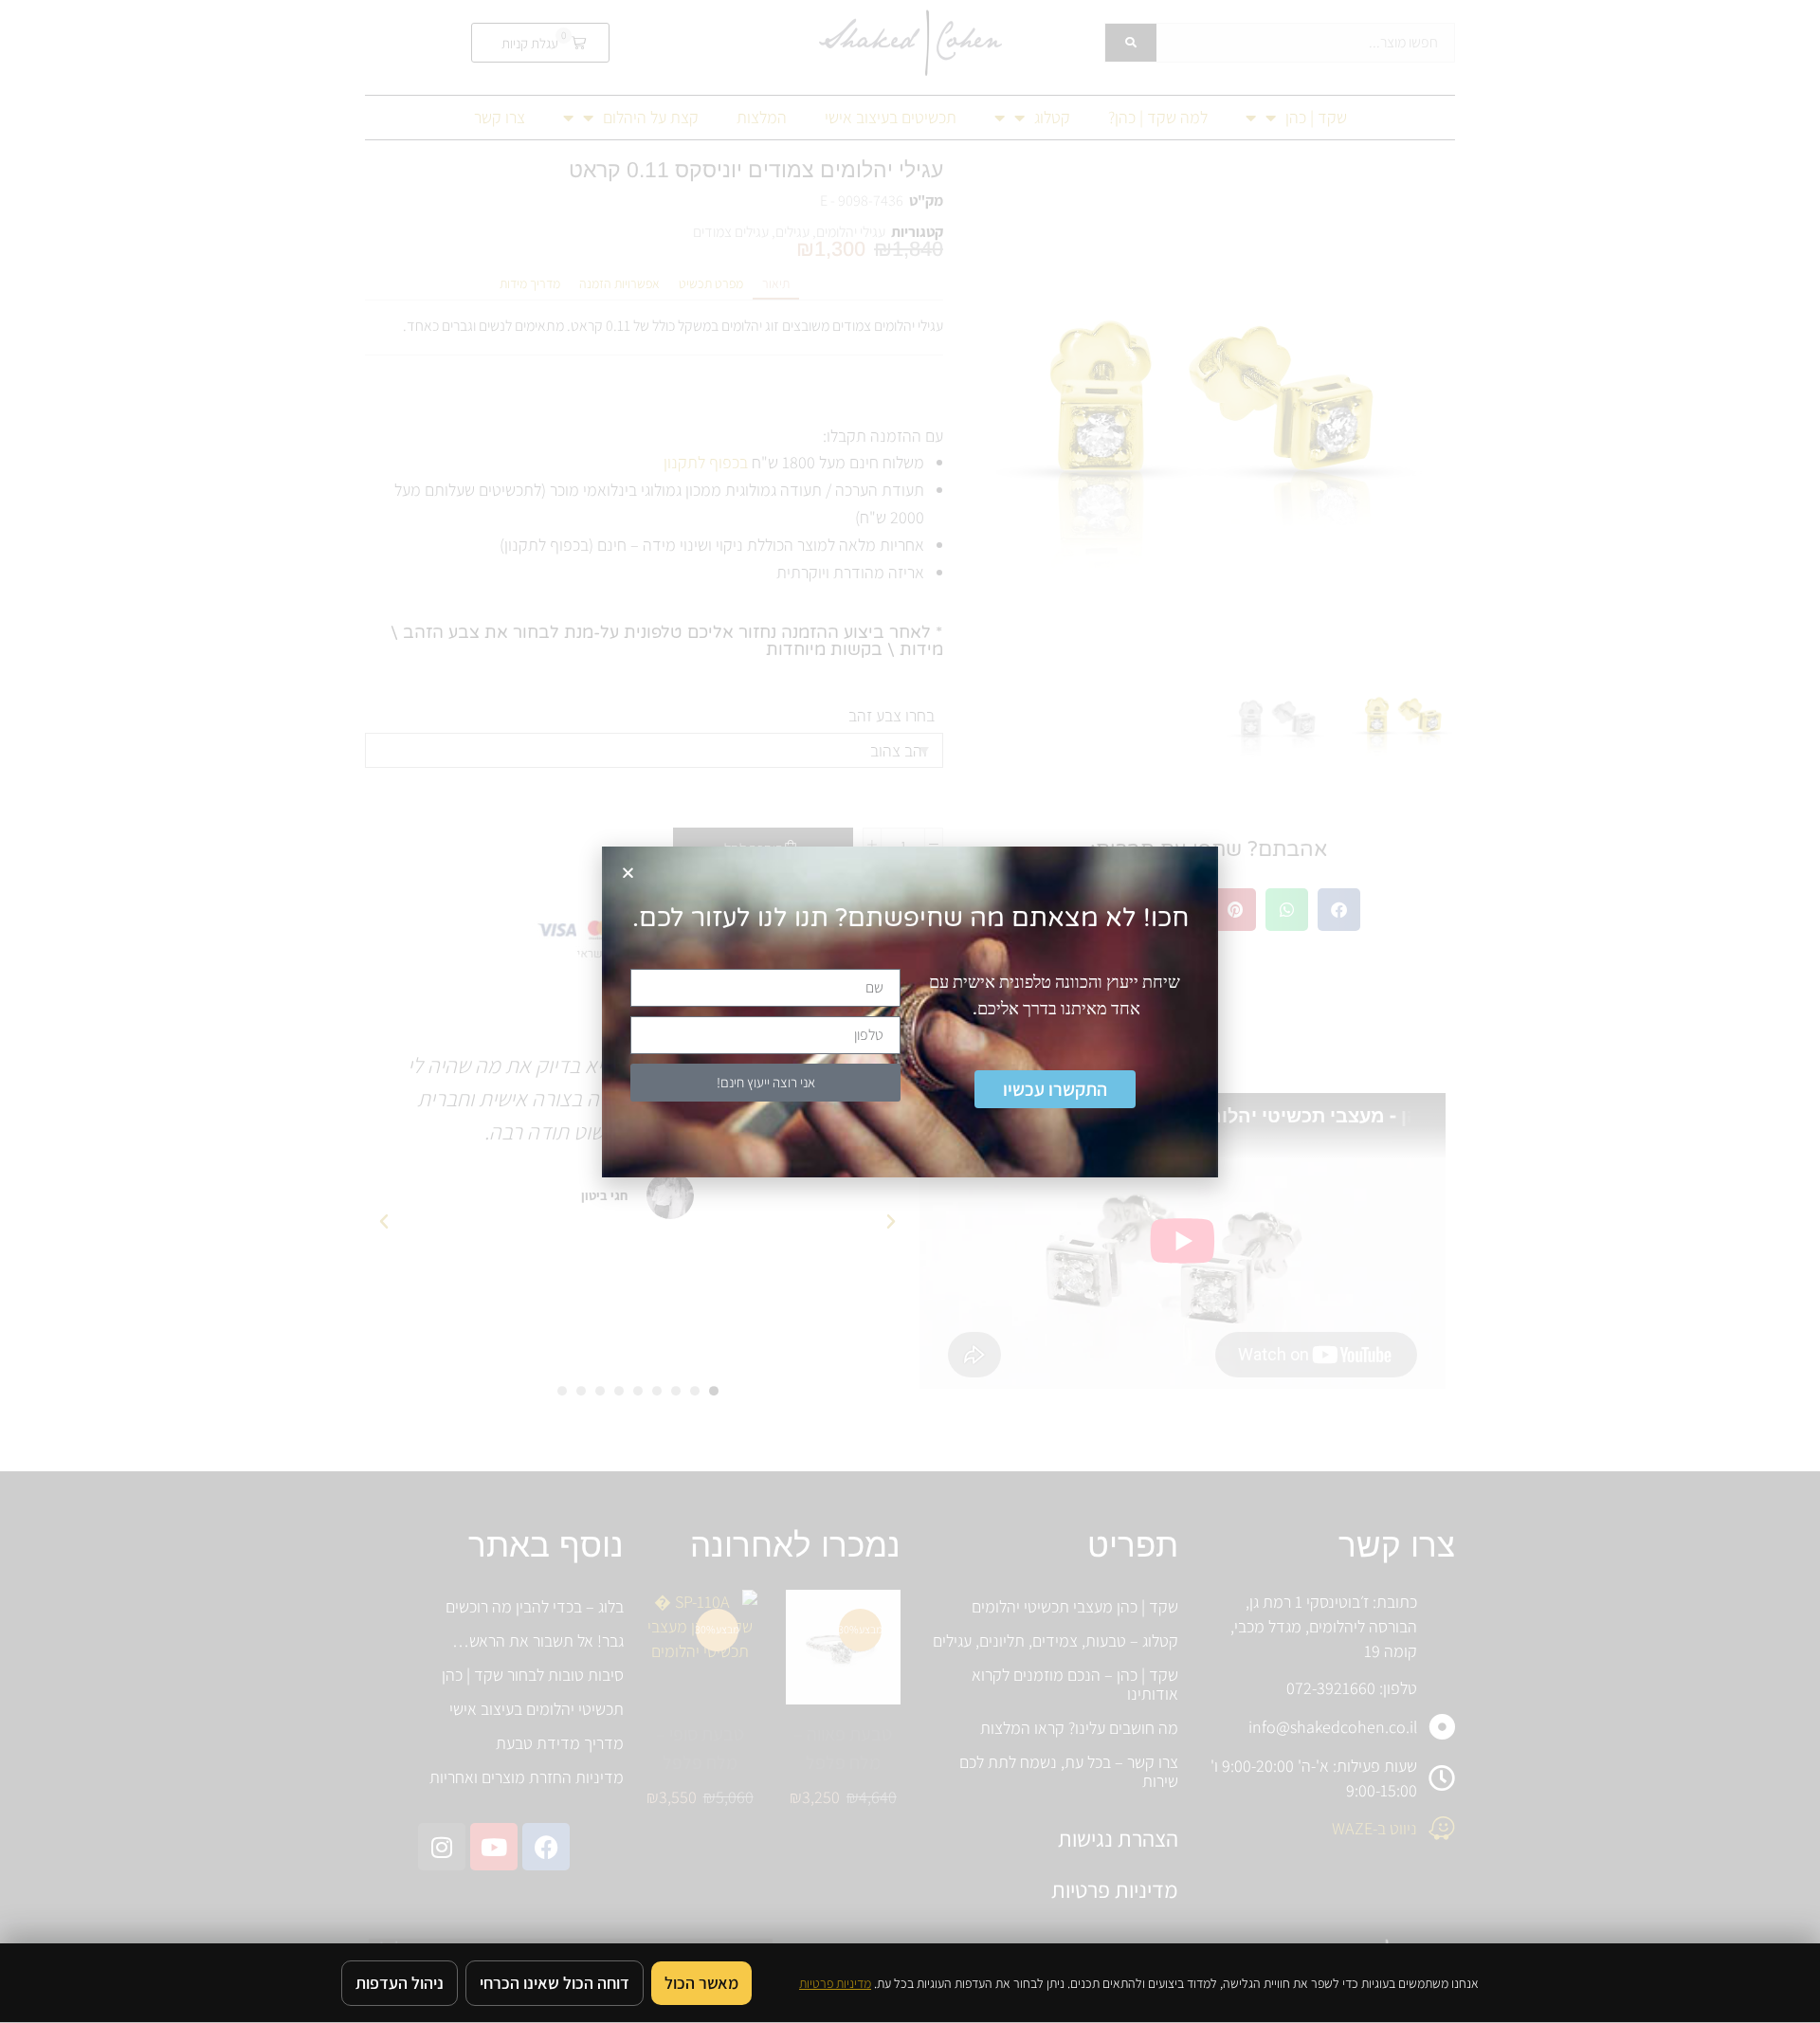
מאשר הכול (701, 1983)
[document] (910, 1011)
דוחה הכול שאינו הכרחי (555, 1983)
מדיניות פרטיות (835, 1983)
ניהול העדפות (400, 1983)
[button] (628, 873)
